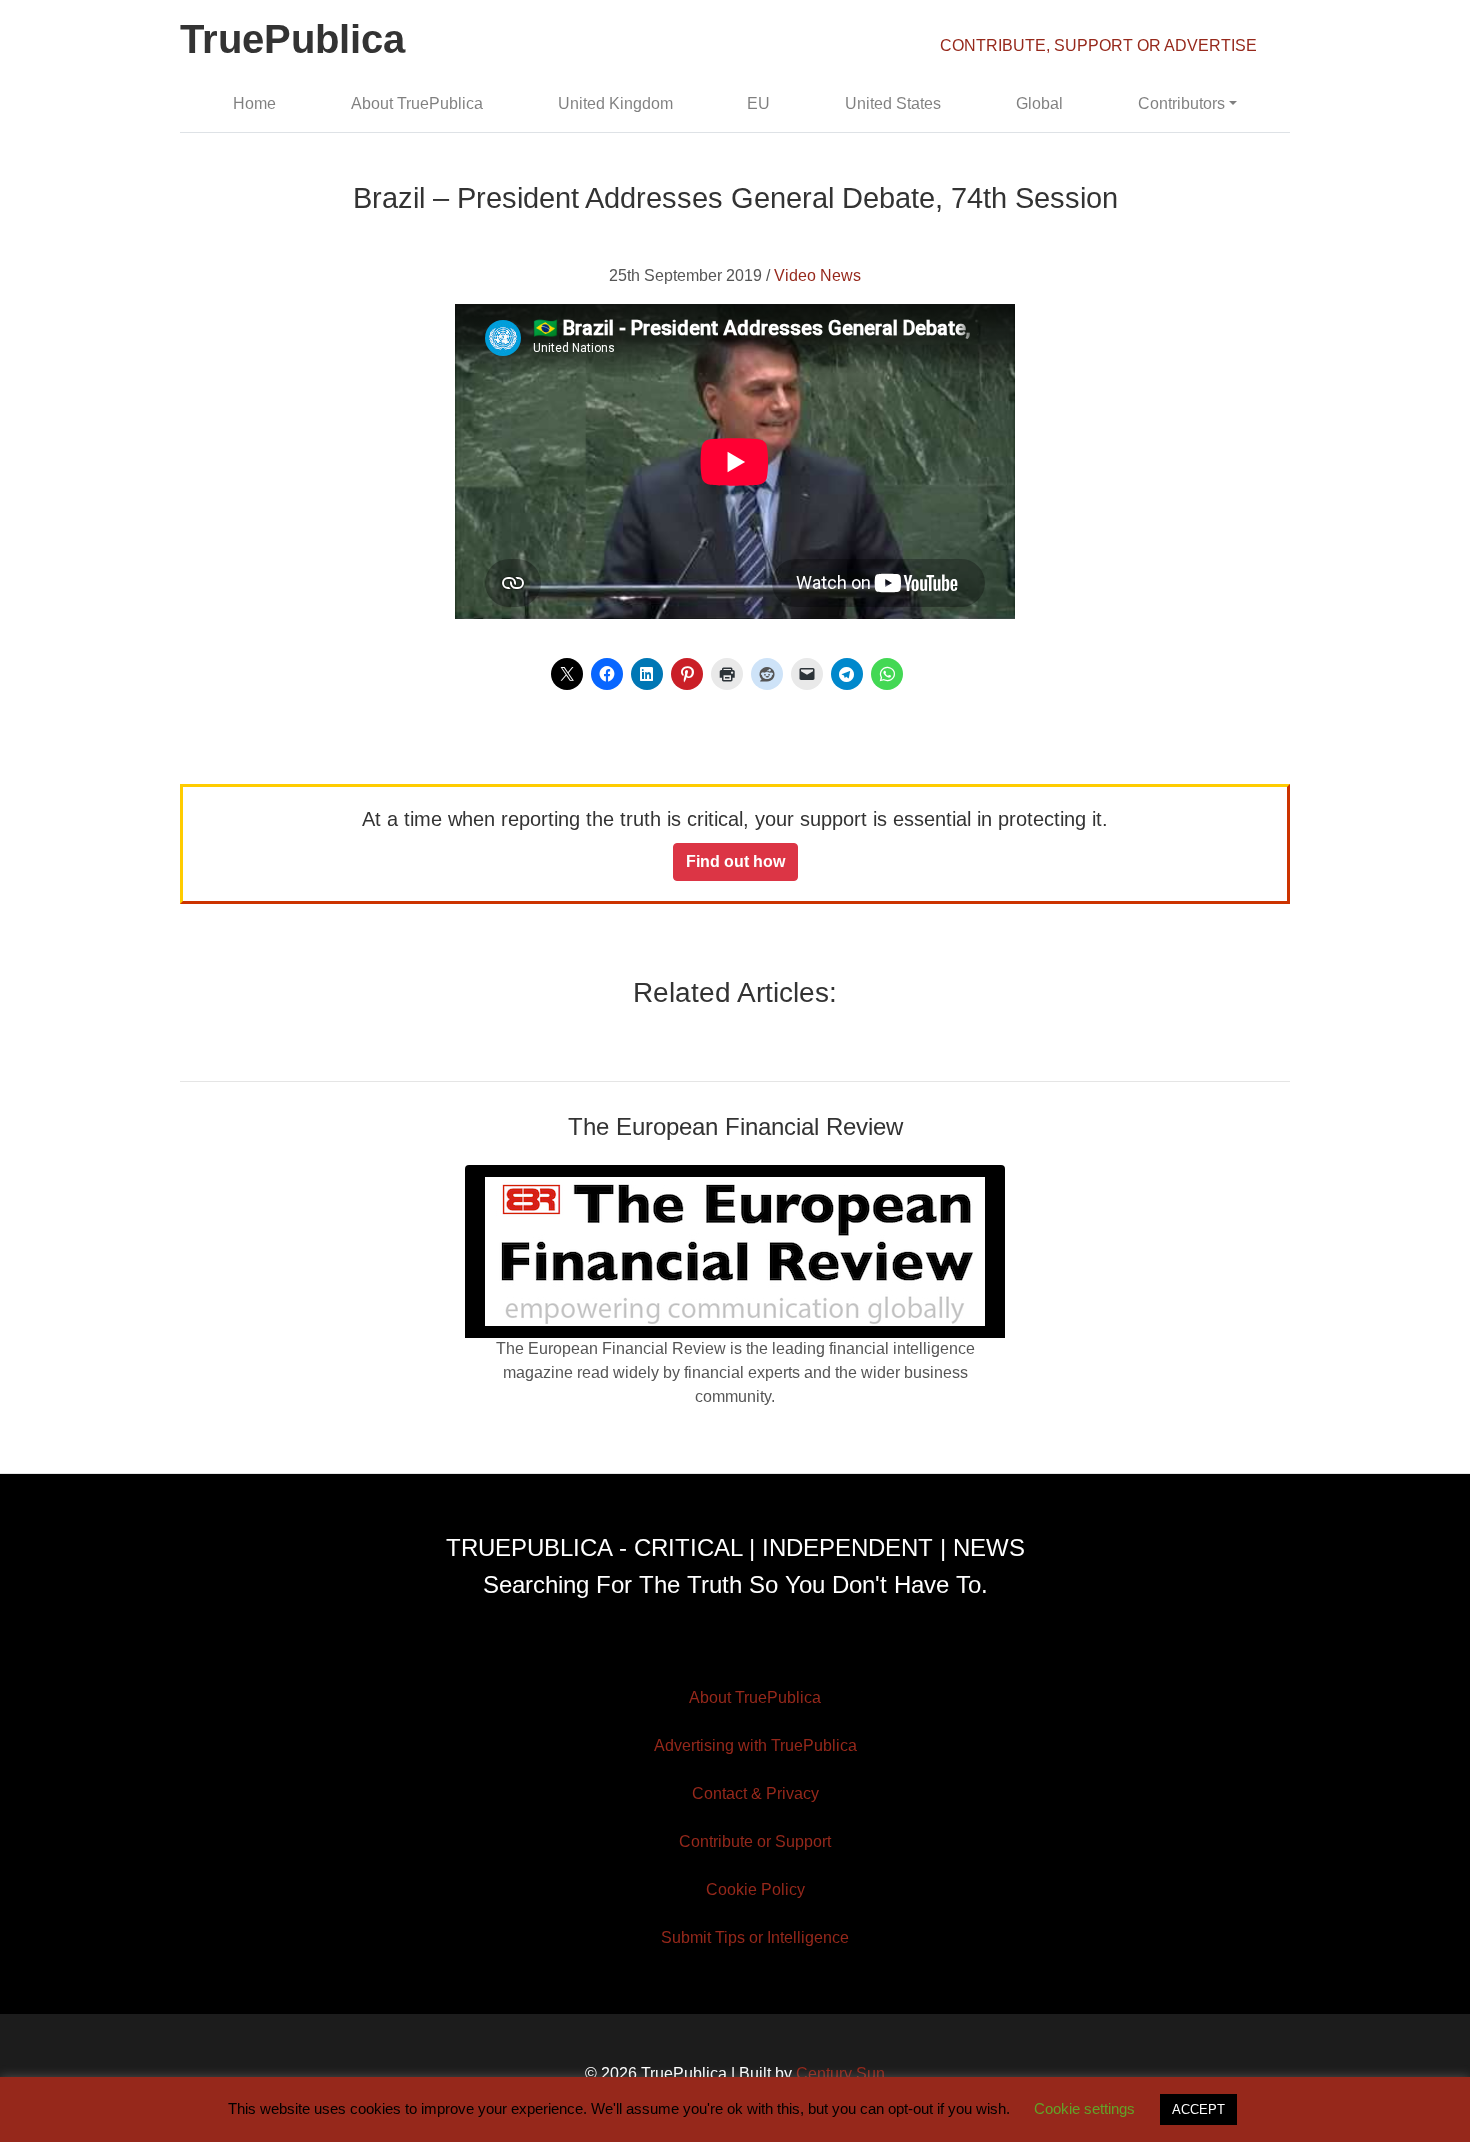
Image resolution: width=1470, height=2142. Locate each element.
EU (758, 103)
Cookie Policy (755, 1889)
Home (254, 103)
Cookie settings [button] (1084, 2108)
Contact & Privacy (755, 1793)
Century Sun (840, 2073)
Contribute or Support (755, 1841)
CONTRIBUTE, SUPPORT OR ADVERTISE (1098, 45)
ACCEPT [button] (1198, 2109)
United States (893, 103)
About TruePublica (417, 103)
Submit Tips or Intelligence (755, 1937)
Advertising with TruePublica (755, 1745)
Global (1039, 103)
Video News (817, 275)
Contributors (1181, 103)
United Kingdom (615, 103)
